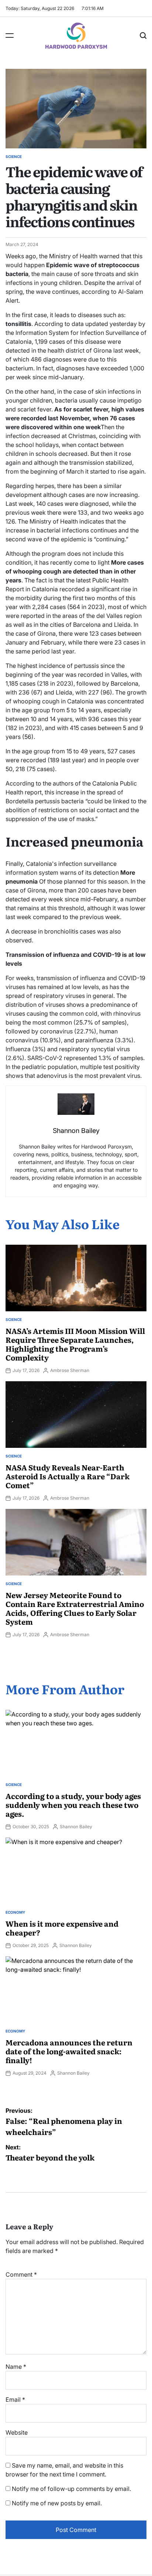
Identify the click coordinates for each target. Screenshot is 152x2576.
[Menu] (10, 36)
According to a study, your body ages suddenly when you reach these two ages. (73, 1805)
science (14, 157)
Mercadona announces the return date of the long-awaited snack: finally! (69, 2051)
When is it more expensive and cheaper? (62, 1928)
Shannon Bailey (76, 1827)
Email (15, 2400)
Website (17, 2432)
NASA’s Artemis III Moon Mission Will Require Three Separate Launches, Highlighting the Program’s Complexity (75, 1344)
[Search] (143, 36)
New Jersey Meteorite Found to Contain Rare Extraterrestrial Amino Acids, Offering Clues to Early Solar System (75, 1608)
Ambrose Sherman (70, 1370)
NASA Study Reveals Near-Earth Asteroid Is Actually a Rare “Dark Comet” (68, 1476)
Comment (21, 2274)
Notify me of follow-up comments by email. (71, 2489)
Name (16, 2367)
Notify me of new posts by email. (57, 2503)
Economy (15, 1912)
